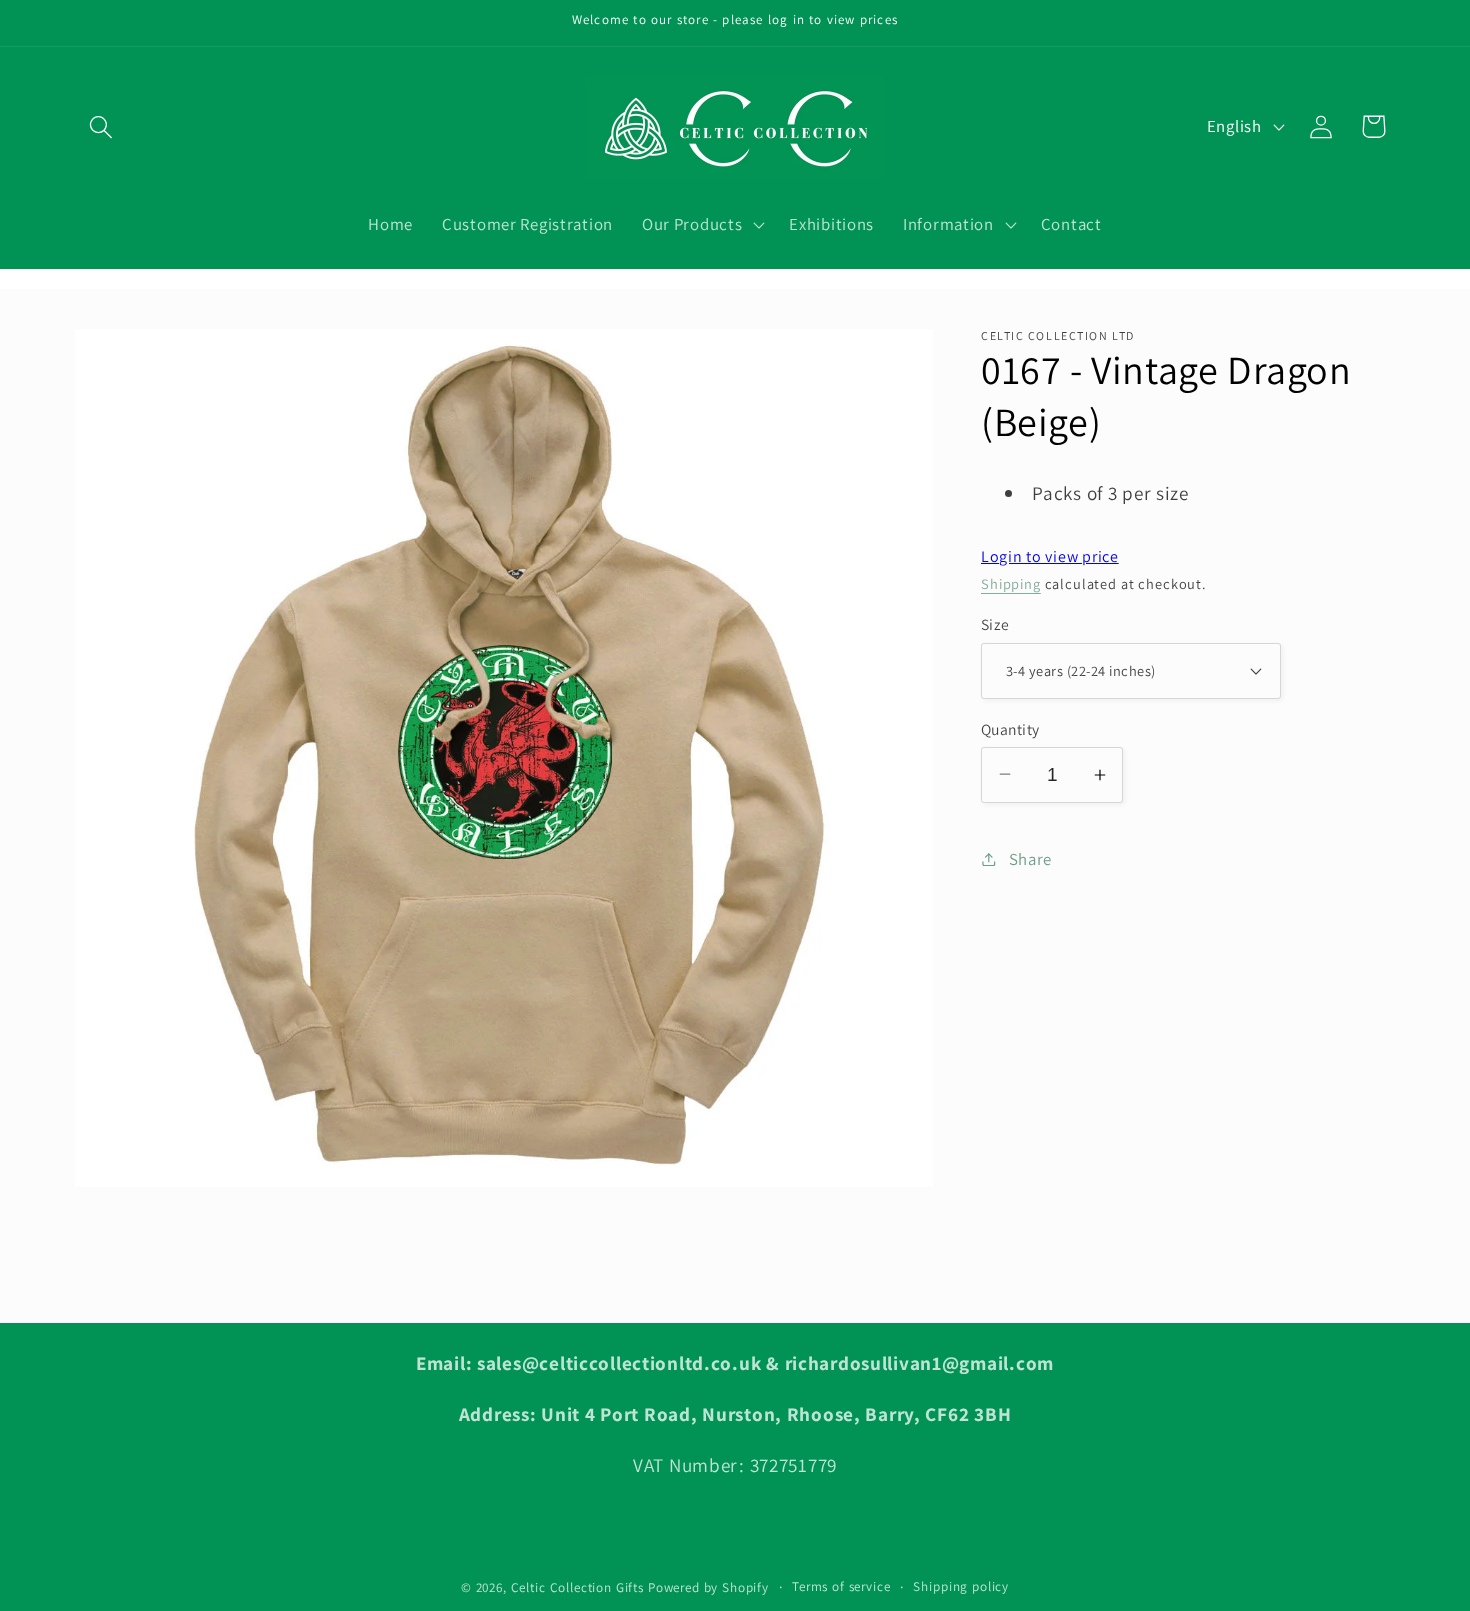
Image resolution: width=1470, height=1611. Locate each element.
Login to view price (1050, 556)
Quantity (1010, 728)
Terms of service (841, 1586)
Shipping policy (961, 1586)
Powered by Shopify (708, 1587)
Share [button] (1030, 858)
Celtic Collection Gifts (577, 1587)
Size (995, 624)
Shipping (1011, 582)
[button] (101, 126)
